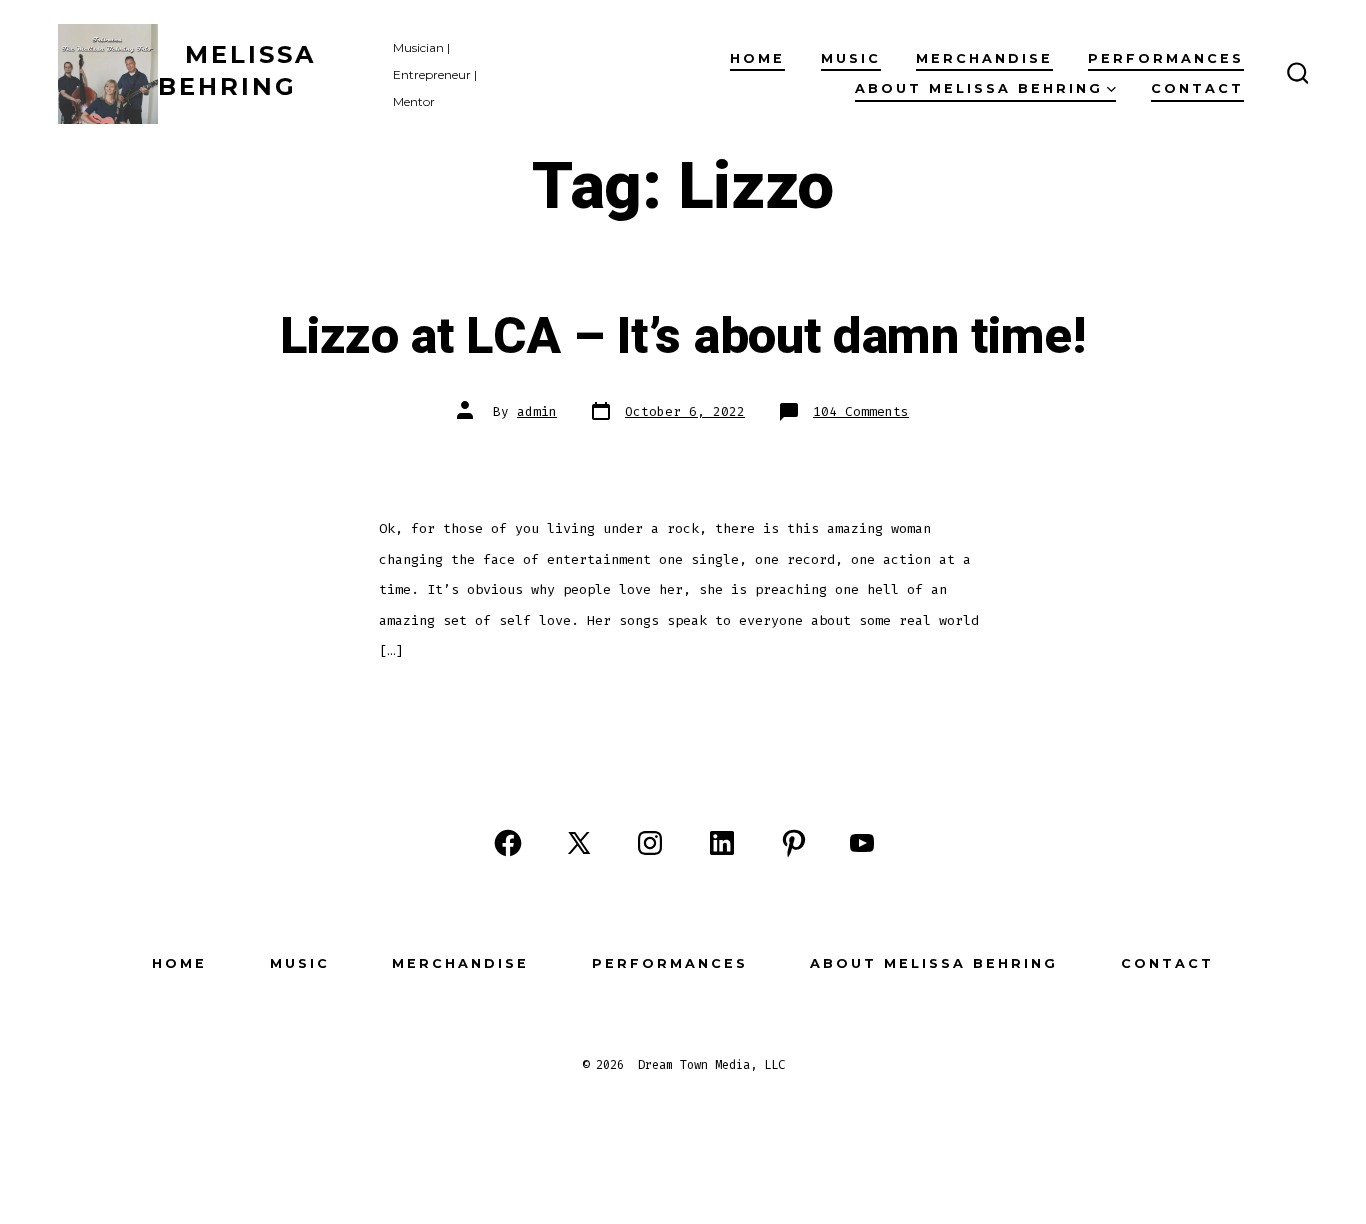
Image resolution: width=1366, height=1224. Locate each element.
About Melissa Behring (979, 88)
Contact (1197, 88)
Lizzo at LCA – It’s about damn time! (682, 337)
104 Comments (861, 411)
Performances (1166, 58)
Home (757, 58)
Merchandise (984, 58)
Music (851, 58)
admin (537, 411)
